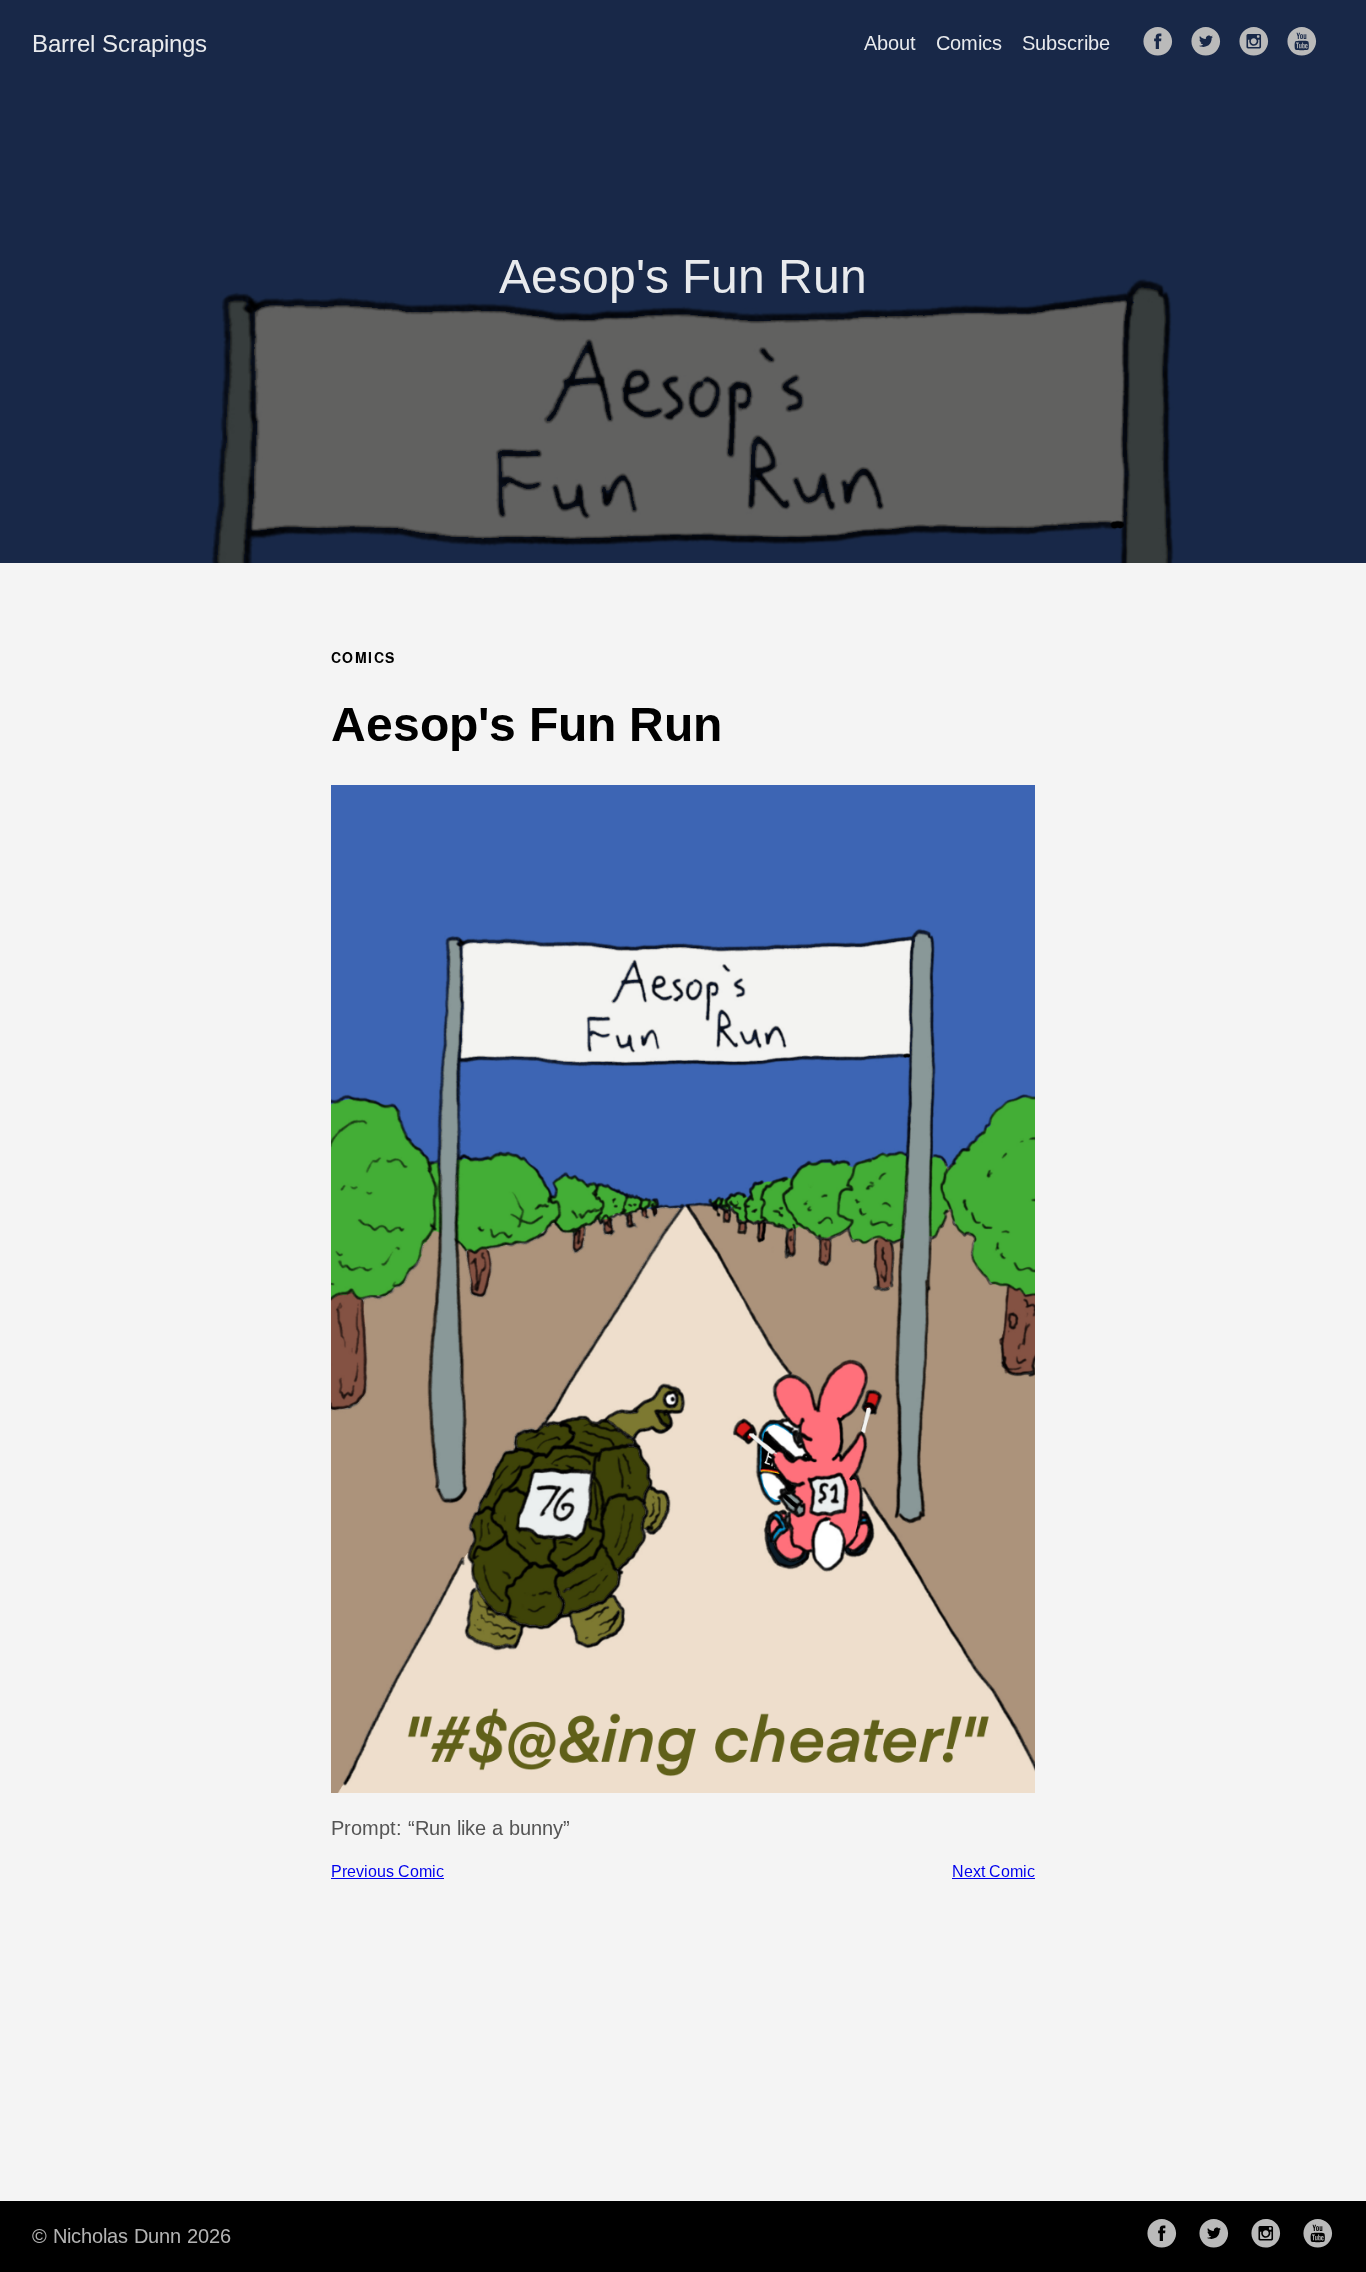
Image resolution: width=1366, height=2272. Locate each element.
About (890, 43)
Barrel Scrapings (119, 43)
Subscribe (1066, 43)
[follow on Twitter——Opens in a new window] (1212, 43)
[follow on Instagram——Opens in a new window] (1260, 43)
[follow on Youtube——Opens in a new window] (1308, 43)
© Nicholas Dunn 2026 (131, 2236)
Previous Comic (387, 1871)
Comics (969, 43)
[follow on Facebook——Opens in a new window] (1164, 43)
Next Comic (993, 1871)
